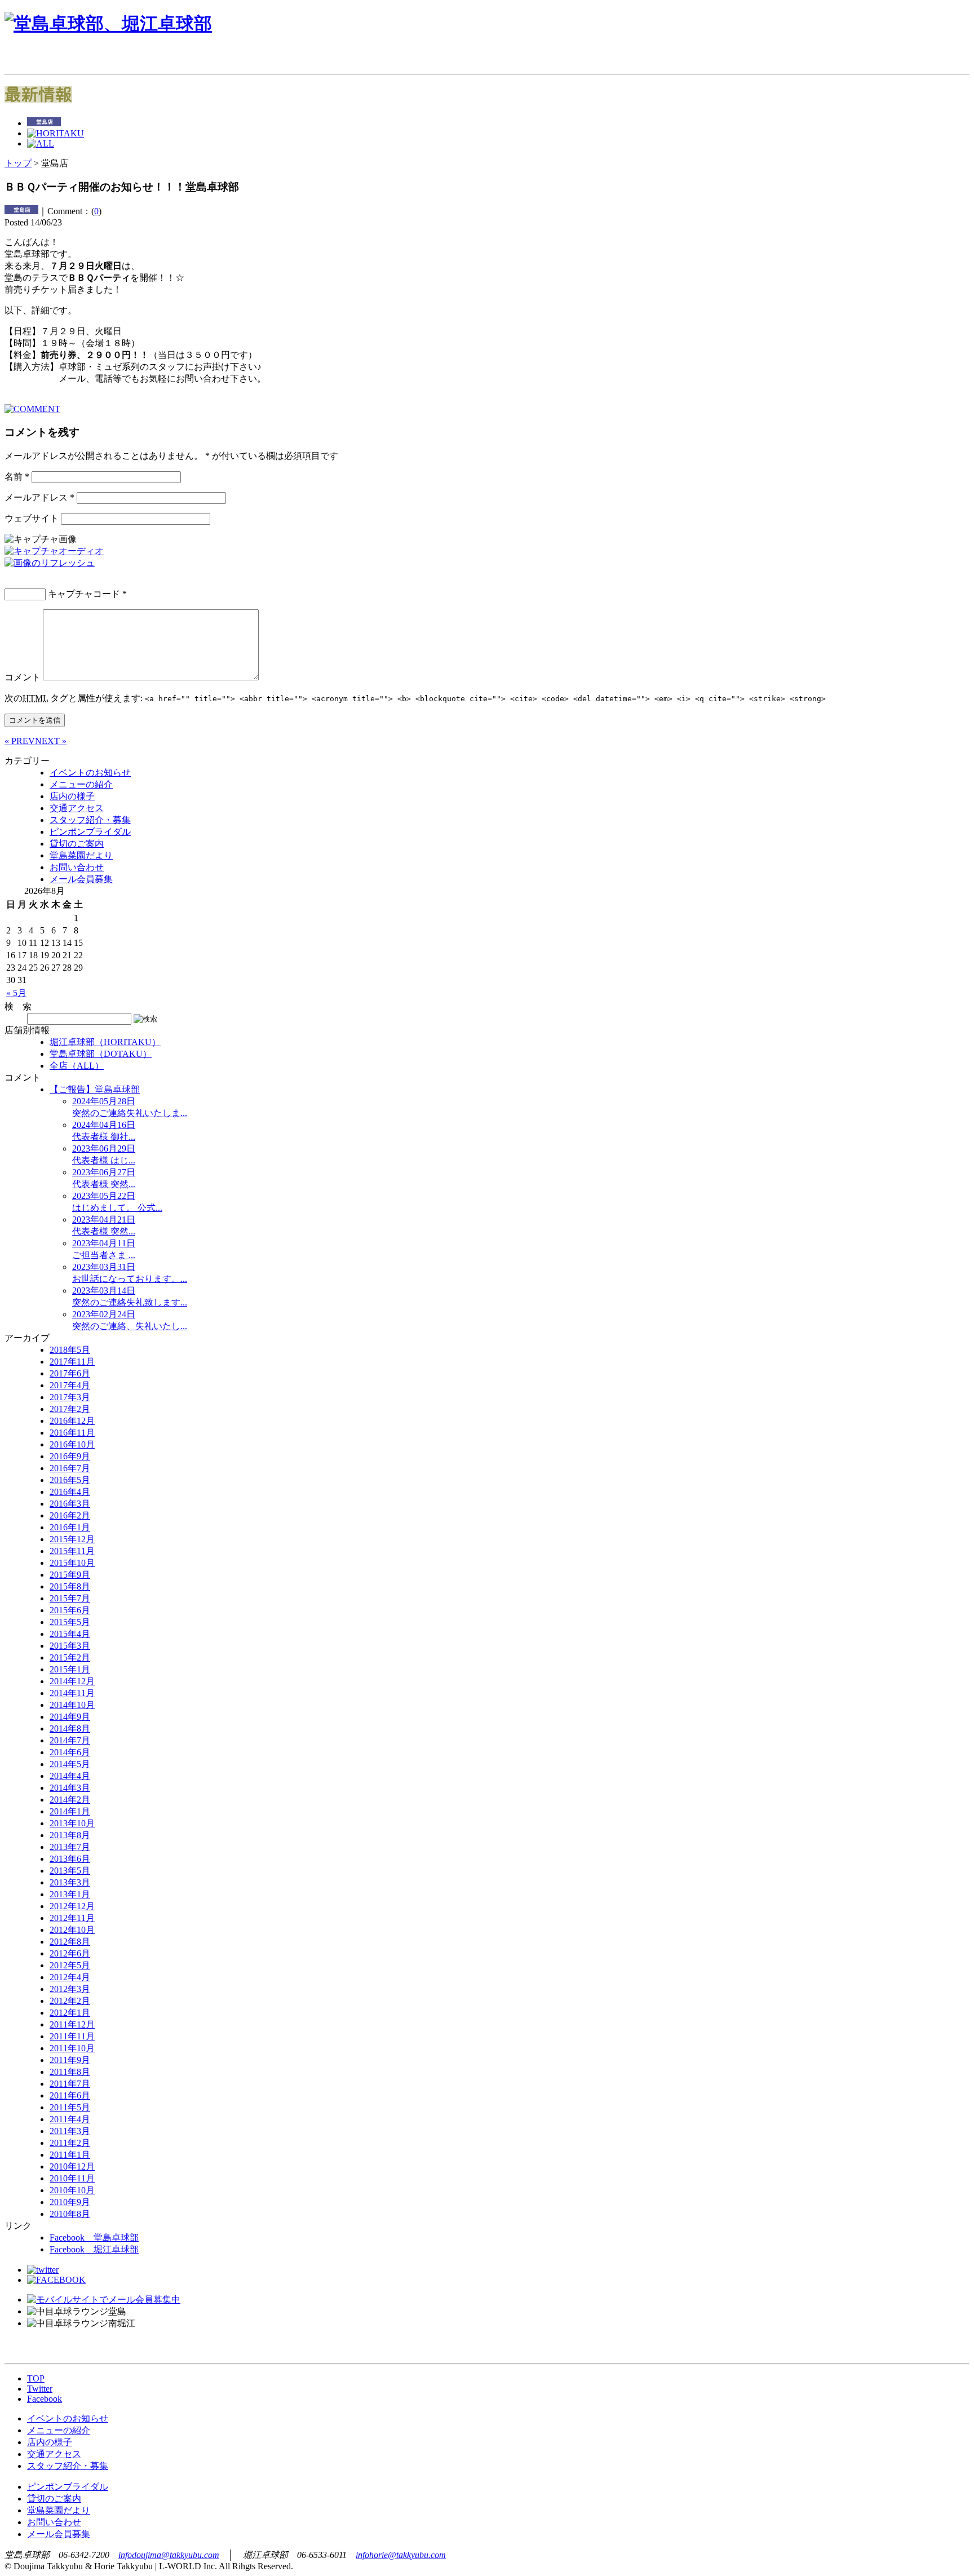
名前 (17, 477)
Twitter (40, 2389)
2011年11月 (72, 2036)
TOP (36, 2378)
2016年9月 (70, 1456)
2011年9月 (70, 2060)
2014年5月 (70, 1764)
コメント (23, 677)
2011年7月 (70, 2084)
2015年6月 (70, 1610)
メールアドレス (39, 497)
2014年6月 (70, 1752)
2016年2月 (70, 1515)
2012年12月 (72, 1906)
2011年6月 (70, 2095)
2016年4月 (70, 1492)
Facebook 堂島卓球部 (94, 2238)
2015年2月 (70, 1657)
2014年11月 (72, 1693)
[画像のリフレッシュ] (50, 563)
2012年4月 (70, 1977)
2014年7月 (70, 1740)
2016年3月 (70, 1504)
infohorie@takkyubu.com (401, 2555)
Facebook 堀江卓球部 (94, 2249)
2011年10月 (72, 2048)
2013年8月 (70, 1835)
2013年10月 (72, 1823)
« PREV (20, 741)
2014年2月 (70, 1800)
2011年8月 (70, 2072)
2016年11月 (72, 1433)
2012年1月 (70, 2013)
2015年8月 (70, 1586)
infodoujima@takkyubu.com (169, 2555)
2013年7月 (70, 1847)
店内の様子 (72, 796)
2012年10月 (72, 1930)
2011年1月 (70, 2155)
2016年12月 (72, 1421)
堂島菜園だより (81, 855)
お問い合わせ (77, 867)
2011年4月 (70, 2119)
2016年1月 (70, 1527)
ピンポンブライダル (90, 832)
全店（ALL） (77, 1066)
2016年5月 (70, 1480)
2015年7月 (70, 1598)
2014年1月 (70, 1811)
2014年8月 (70, 1729)
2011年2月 (70, 2143)
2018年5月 (70, 1350)
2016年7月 (70, 1468)
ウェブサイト (32, 518)
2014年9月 (70, 1717)
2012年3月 (70, 1989)
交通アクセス (77, 808)
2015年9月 (70, 1575)
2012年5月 (70, 1965)
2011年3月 (70, 2131)
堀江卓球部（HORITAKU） (105, 1042)
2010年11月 (72, 2178)
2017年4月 (70, 1385)
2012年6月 (70, 1953)
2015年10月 (72, 1563)
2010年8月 (70, 2214)
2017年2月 (70, 1409)
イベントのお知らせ (90, 773)
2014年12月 (72, 1681)
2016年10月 (72, 1444)
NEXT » (51, 741)
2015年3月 (70, 1646)
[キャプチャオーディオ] (54, 551)
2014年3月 (70, 1788)
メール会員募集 (81, 879)
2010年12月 (72, 2166)
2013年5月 (70, 1871)
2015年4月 (70, 1634)
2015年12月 (72, 1539)
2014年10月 (72, 1705)
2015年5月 (70, 1622)
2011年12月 (72, 2024)
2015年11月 (72, 1551)
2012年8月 (70, 1942)
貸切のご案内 (77, 844)
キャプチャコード (84, 594)
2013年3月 (70, 1882)
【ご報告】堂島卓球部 (95, 1089)
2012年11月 (72, 1918)
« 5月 (16, 993)
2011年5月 (70, 2107)
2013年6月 (70, 1859)
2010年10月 (72, 2190)
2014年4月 (70, 1776)
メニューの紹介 (81, 784)
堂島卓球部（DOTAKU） (101, 1054)
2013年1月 (70, 1894)
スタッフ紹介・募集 (90, 820)
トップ (18, 163)
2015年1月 (70, 1669)
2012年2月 (70, 2001)
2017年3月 (70, 1397)
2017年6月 (70, 1373)
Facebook (45, 2399)
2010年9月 (70, 2202)
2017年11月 (72, 1362)
